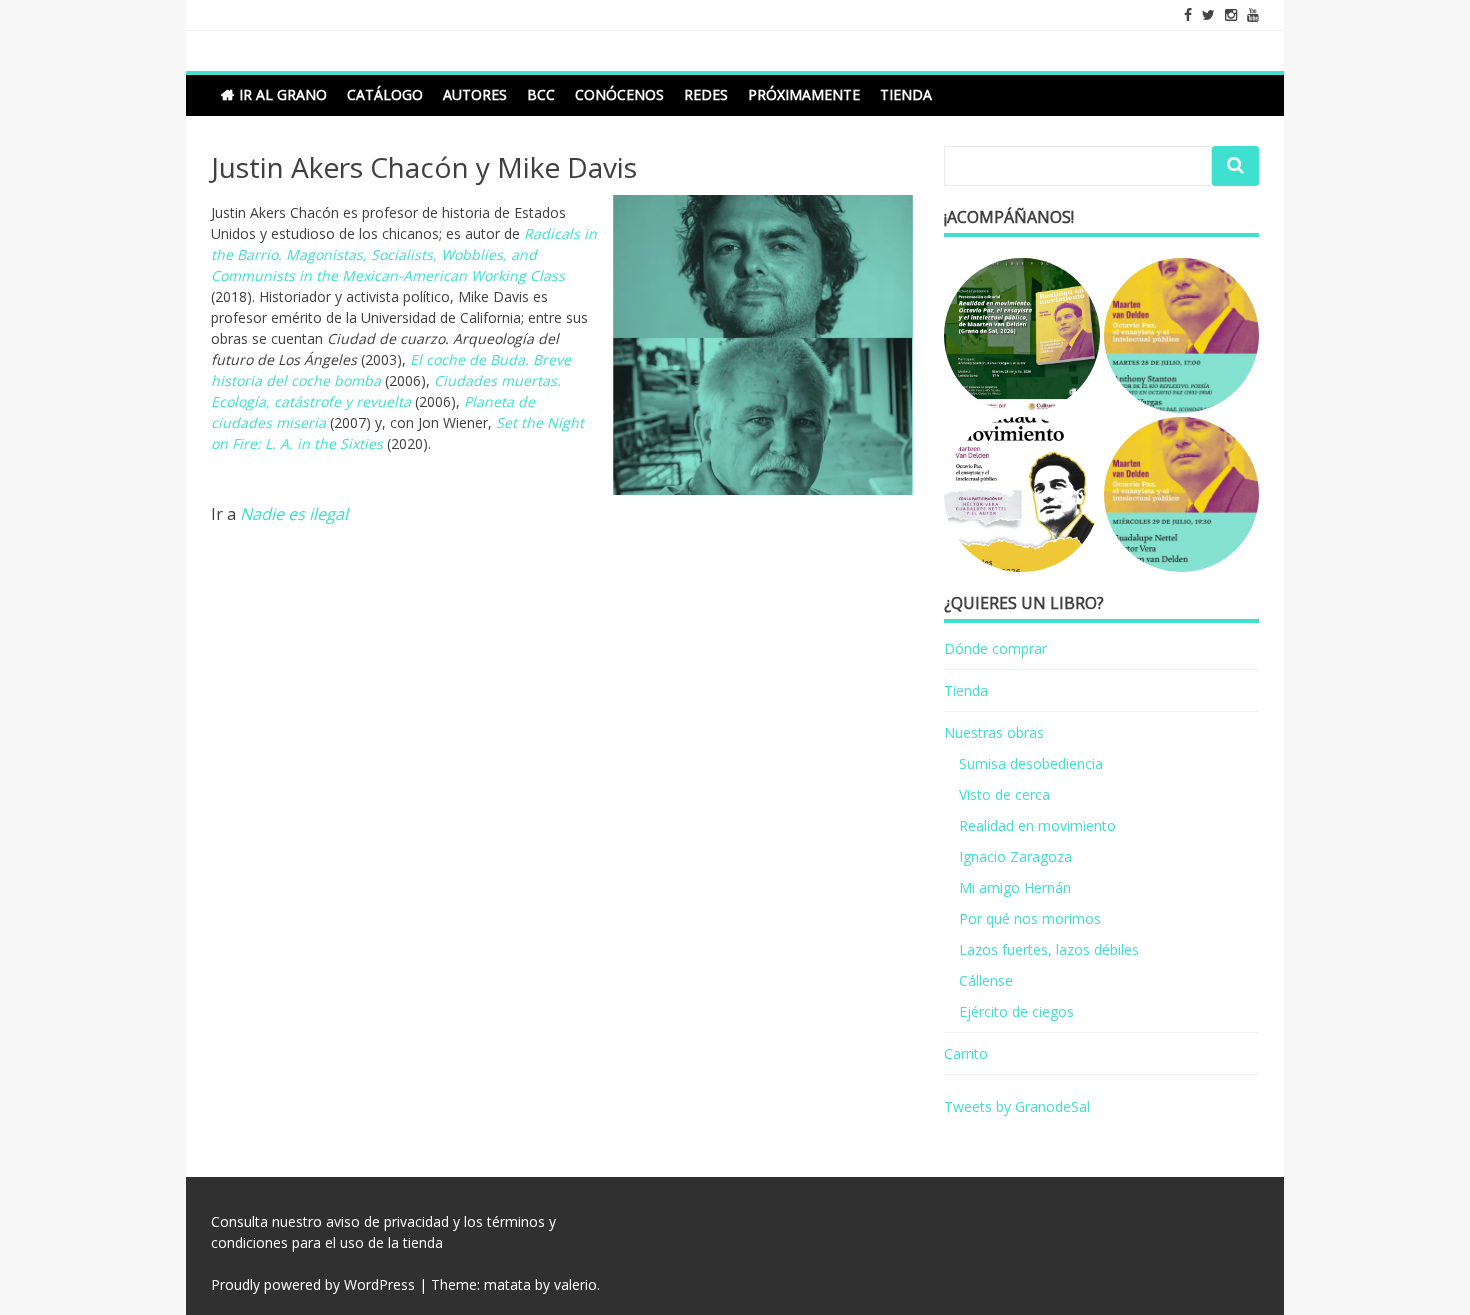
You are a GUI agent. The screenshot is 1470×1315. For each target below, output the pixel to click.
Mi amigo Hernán (1015, 887)
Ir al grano (283, 94)
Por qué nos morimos (1030, 918)
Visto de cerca (1004, 794)
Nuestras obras (994, 732)
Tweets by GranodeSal (1017, 1106)
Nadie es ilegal (294, 514)
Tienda (906, 94)
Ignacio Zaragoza (1015, 856)
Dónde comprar (995, 648)
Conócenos (619, 94)
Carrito (966, 1053)
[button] (1021, 335)
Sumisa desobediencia (1031, 763)
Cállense (986, 980)
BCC (541, 94)
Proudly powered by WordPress (313, 1284)
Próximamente (804, 94)
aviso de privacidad (387, 1221)
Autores (475, 94)
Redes (706, 94)
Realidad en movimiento (1037, 825)
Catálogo (385, 94)
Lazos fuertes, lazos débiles (1049, 949)
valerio (575, 1284)
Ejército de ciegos (1016, 1011)
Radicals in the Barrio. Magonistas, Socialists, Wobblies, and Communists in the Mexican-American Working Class (404, 254)
